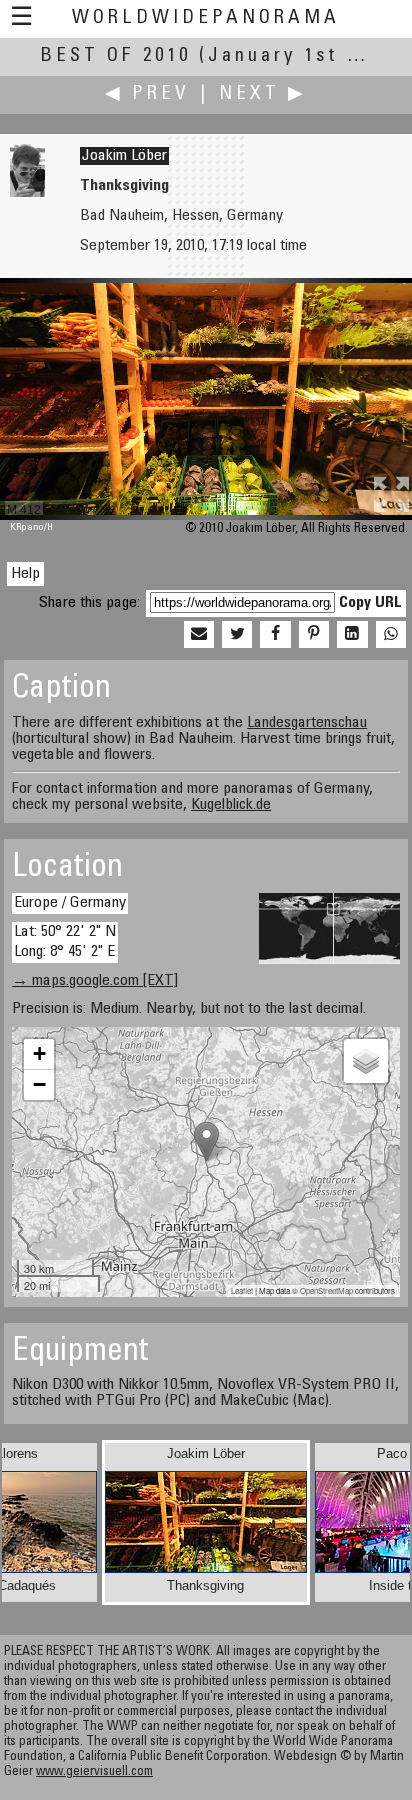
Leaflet (242, 1290)
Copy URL (370, 603)
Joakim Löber (124, 156)
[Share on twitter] (237, 635)
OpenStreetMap (326, 1290)
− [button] (39, 1084)
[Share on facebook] (275, 635)
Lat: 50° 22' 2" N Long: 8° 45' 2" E (65, 941)
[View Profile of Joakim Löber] (27, 193)
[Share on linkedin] (352, 635)
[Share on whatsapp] (391, 635)
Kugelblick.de (231, 805)
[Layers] (366, 1061)
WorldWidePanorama (206, 18)
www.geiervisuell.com (94, 1772)
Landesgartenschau (307, 723)
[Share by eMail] (199, 635)
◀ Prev (147, 94)
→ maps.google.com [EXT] (95, 981)
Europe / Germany (70, 903)
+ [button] (39, 1053)
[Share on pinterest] (314, 635)
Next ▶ (263, 94)
